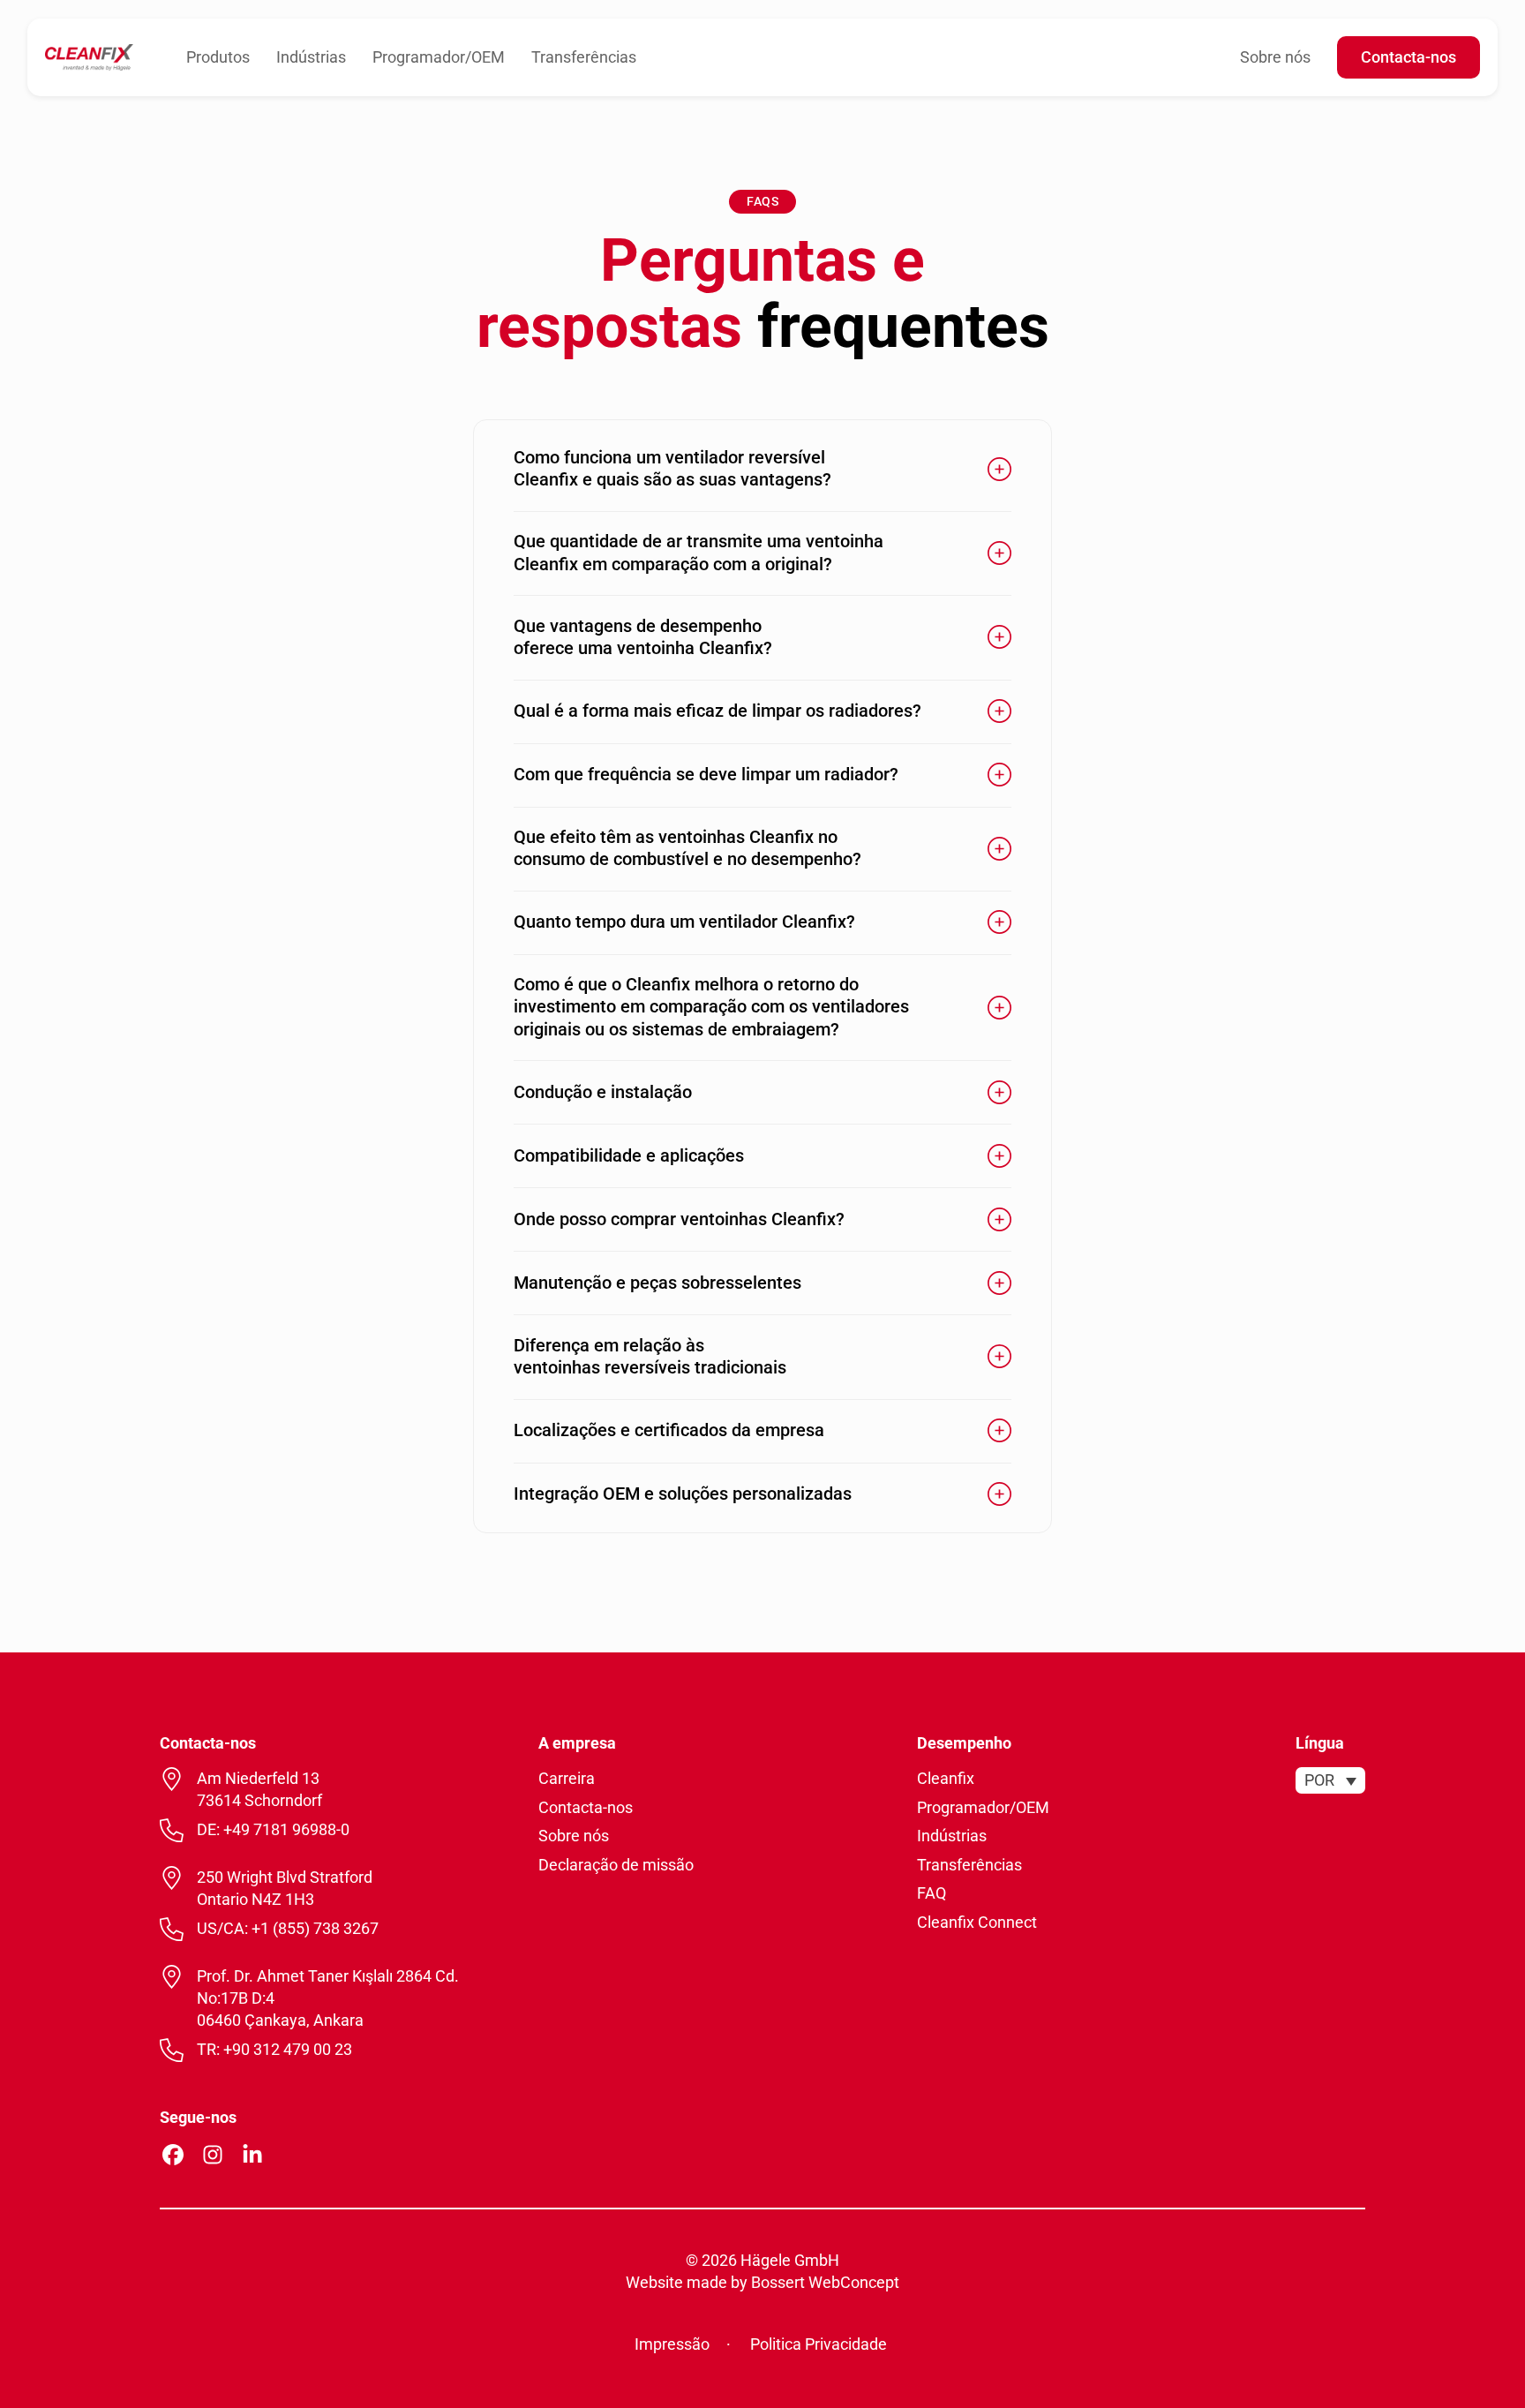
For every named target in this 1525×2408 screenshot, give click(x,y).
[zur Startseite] (89, 56)
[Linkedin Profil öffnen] (252, 2155)
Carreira (567, 1778)
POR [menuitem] (1319, 1781)
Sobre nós (1275, 57)
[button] (762, 469)
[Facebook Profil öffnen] (173, 2155)
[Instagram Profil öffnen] (213, 2155)
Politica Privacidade (819, 2344)
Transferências (584, 57)
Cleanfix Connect (977, 1922)
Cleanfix (946, 1778)
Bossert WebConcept (825, 2282)
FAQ (932, 1893)
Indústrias (311, 57)
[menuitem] (1330, 1780)
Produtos (218, 57)
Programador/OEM (439, 57)
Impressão (672, 2344)
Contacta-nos (1409, 57)
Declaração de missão (616, 1865)
